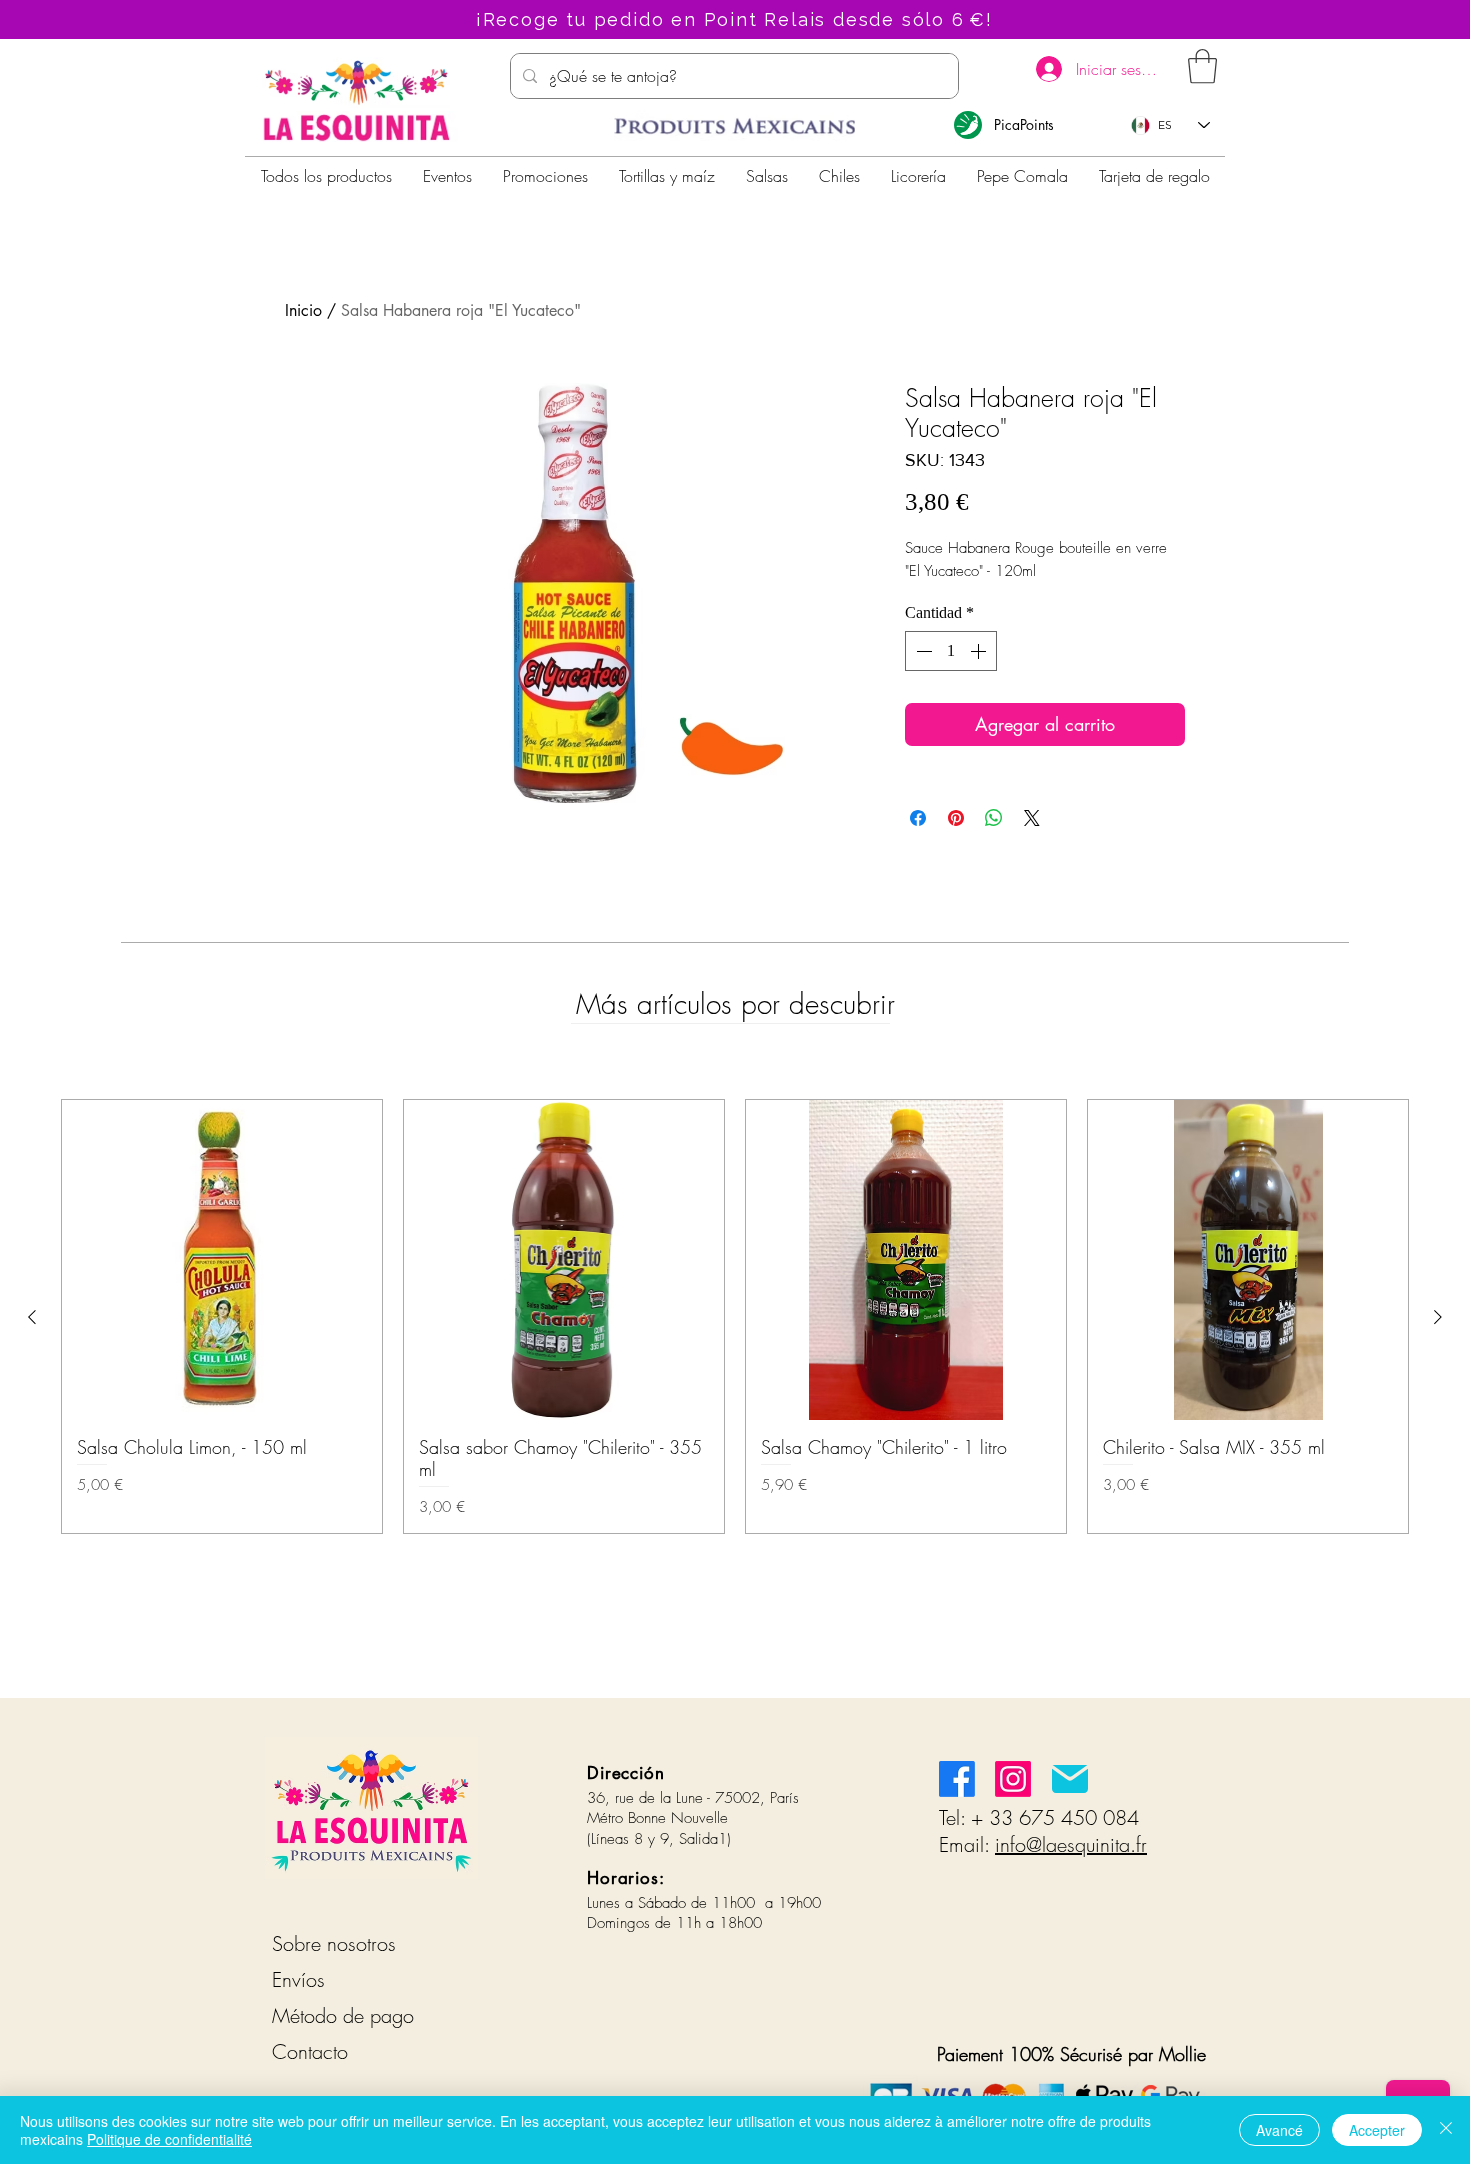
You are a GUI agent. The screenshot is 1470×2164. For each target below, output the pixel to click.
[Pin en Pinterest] (956, 818)
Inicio (303, 310)
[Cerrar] (1446, 2130)
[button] (1202, 66)
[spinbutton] (951, 651)
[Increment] (980, 651)
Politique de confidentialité (169, 2139)
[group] (735, 1316)
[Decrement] (922, 651)
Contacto (310, 2051)
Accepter (1377, 2130)
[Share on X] (1032, 818)
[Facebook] (957, 1779)
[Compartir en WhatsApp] (994, 818)
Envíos (298, 1979)
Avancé (1279, 2130)
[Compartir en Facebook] (918, 818)
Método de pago (343, 2015)
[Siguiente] (1438, 1317)
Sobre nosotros (334, 1943)
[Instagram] (1013, 1779)
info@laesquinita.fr (1071, 1844)
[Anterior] (32, 1317)
